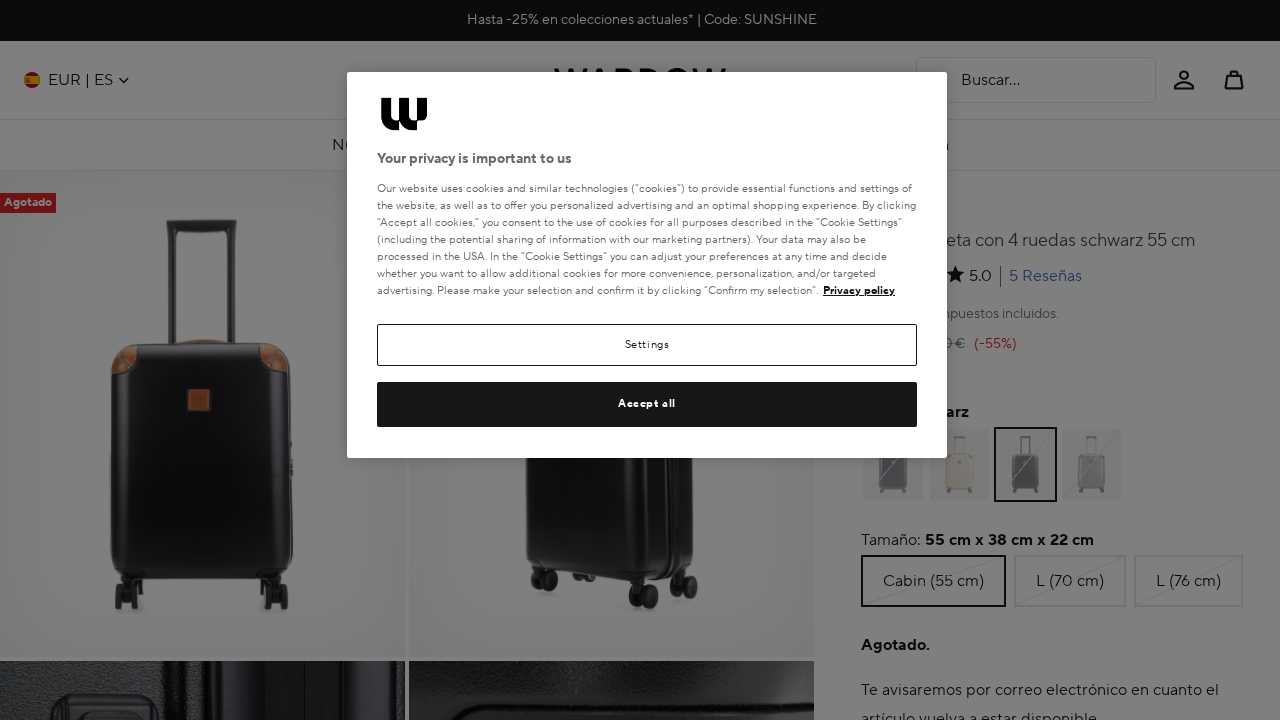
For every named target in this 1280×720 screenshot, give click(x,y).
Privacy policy (859, 290)
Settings (647, 344)
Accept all (647, 403)
